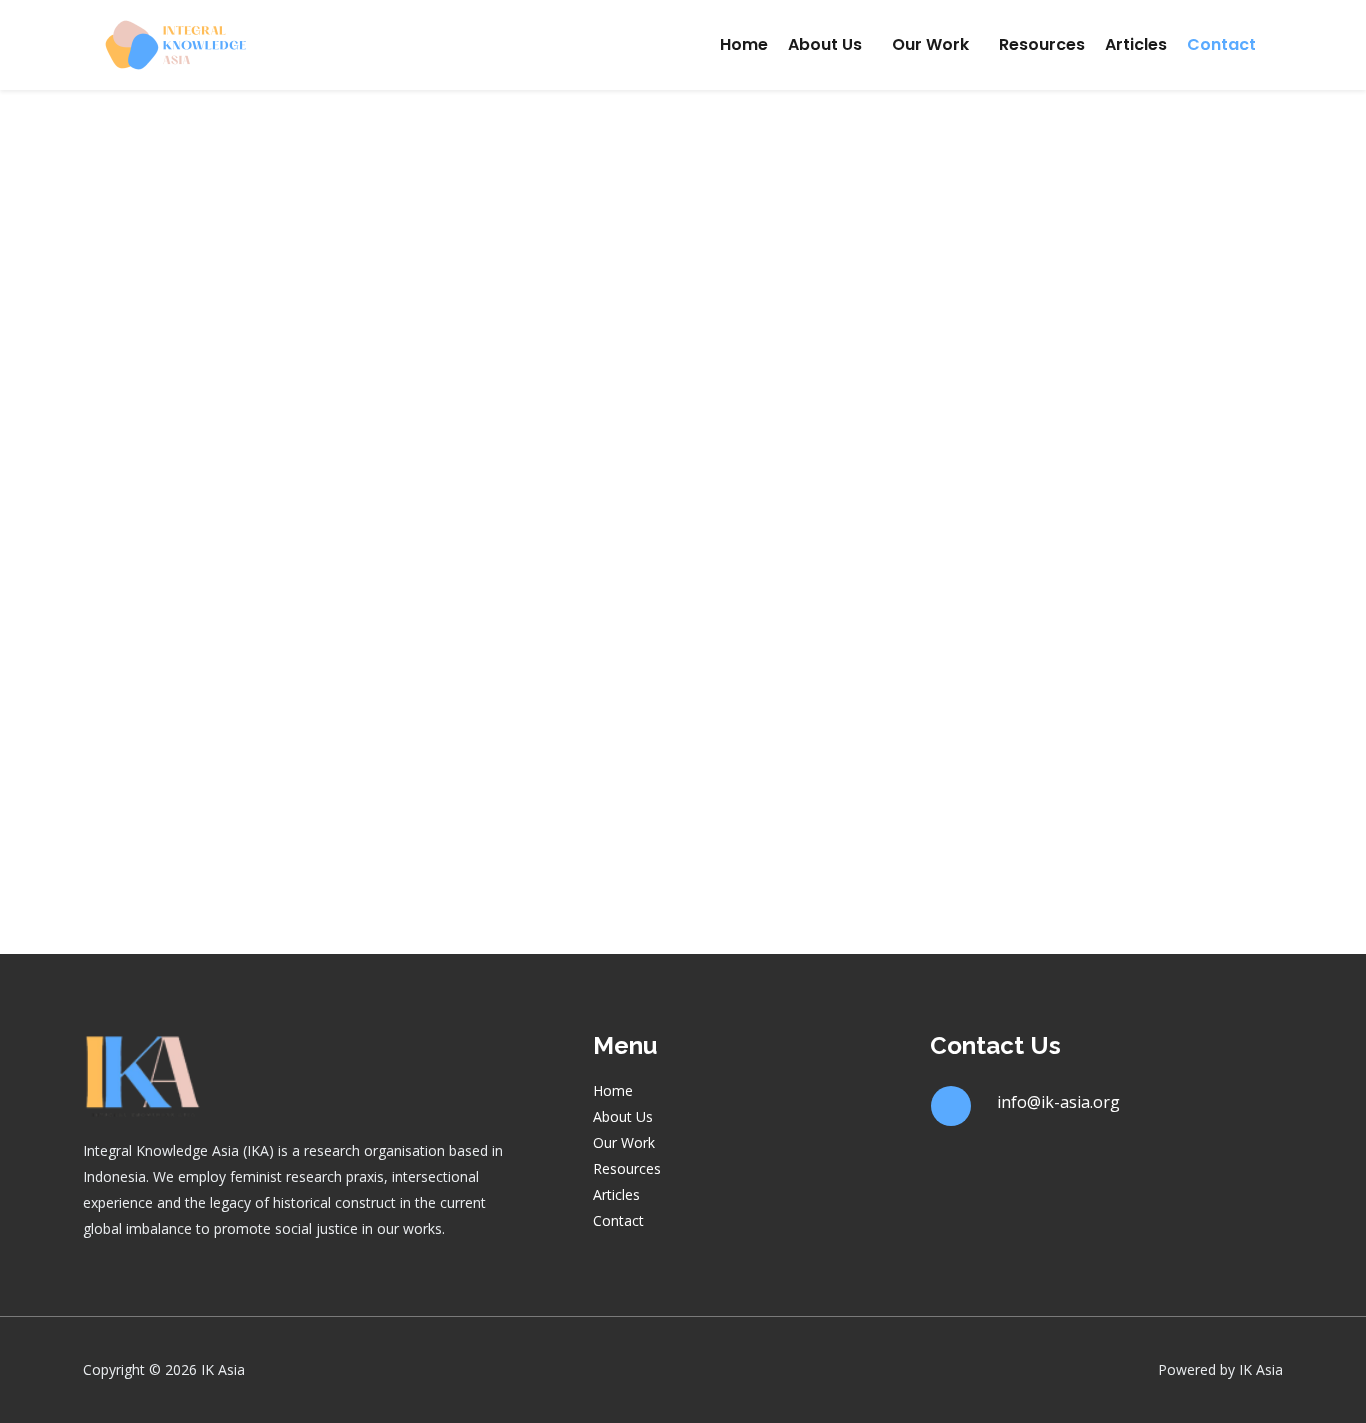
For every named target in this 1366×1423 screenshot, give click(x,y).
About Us (825, 44)
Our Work (930, 44)
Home (744, 44)
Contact (1221, 44)
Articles (1136, 44)
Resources (1042, 44)
